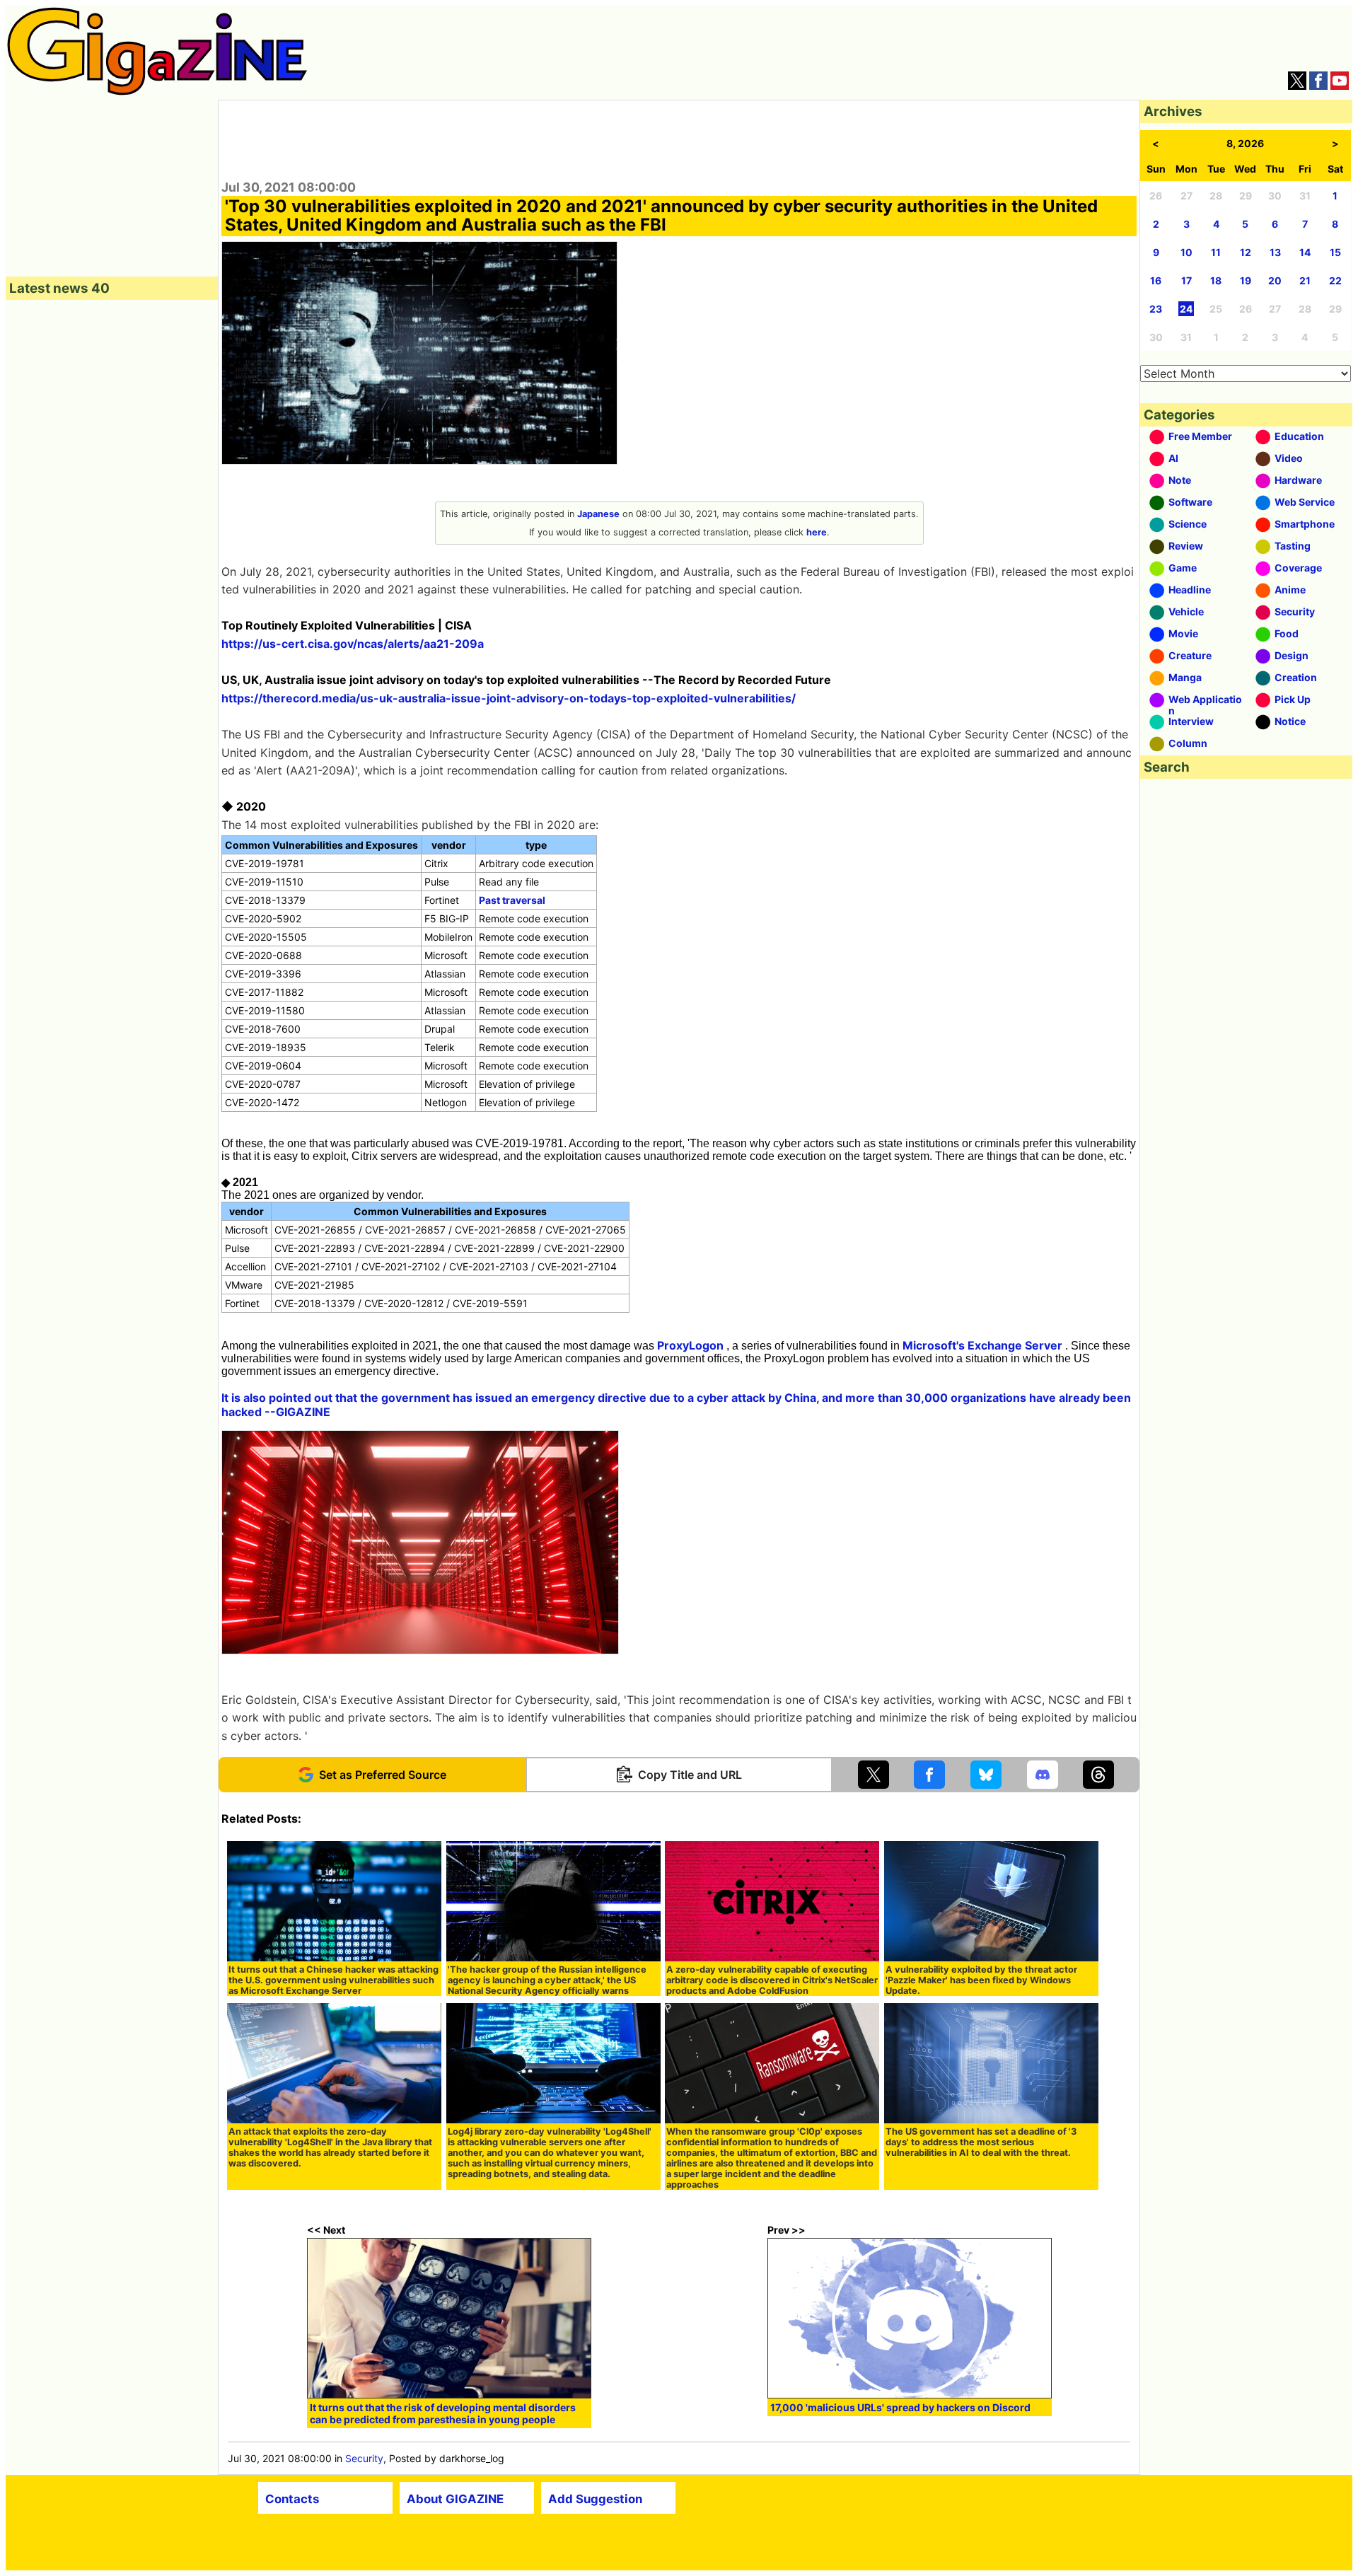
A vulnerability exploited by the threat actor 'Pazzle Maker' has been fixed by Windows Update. (981, 1980)
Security (364, 2458)
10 (1186, 252)
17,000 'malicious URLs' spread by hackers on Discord (900, 2407)
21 (1305, 280)
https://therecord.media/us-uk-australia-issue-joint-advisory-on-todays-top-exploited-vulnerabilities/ (509, 698)
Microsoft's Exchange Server (982, 1345)
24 (1186, 309)
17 (1186, 280)
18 (1216, 280)
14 (1305, 252)
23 (1156, 309)
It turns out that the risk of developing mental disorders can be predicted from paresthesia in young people (443, 2413)
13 (1275, 252)
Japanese (598, 514)
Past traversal (512, 900)
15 (1335, 252)
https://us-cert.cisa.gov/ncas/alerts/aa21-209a (353, 644)
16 (1156, 280)
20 (1275, 280)
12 (1246, 252)
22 (1335, 280)
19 (1246, 280)
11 (1216, 252)
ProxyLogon (690, 1345)
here (817, 532)
